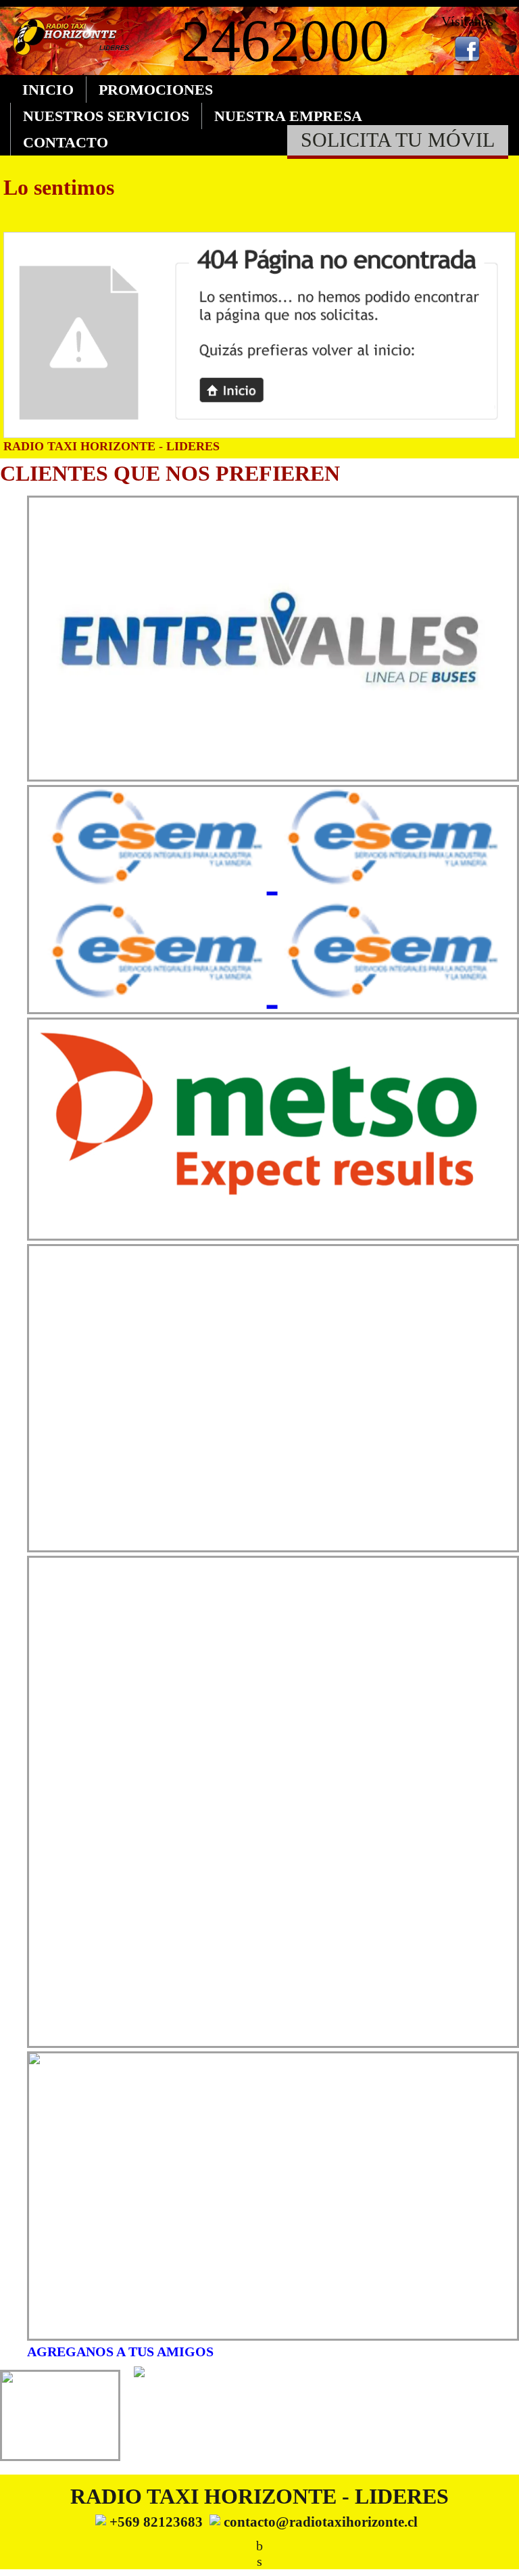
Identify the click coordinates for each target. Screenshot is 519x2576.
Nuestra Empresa (288, 116)
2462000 (285, 41)
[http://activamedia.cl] (499, 2556)
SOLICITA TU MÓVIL (398, 140)
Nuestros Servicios (106, 116)
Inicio (48, 90)
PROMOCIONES (156, 90)
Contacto (66, 142)
